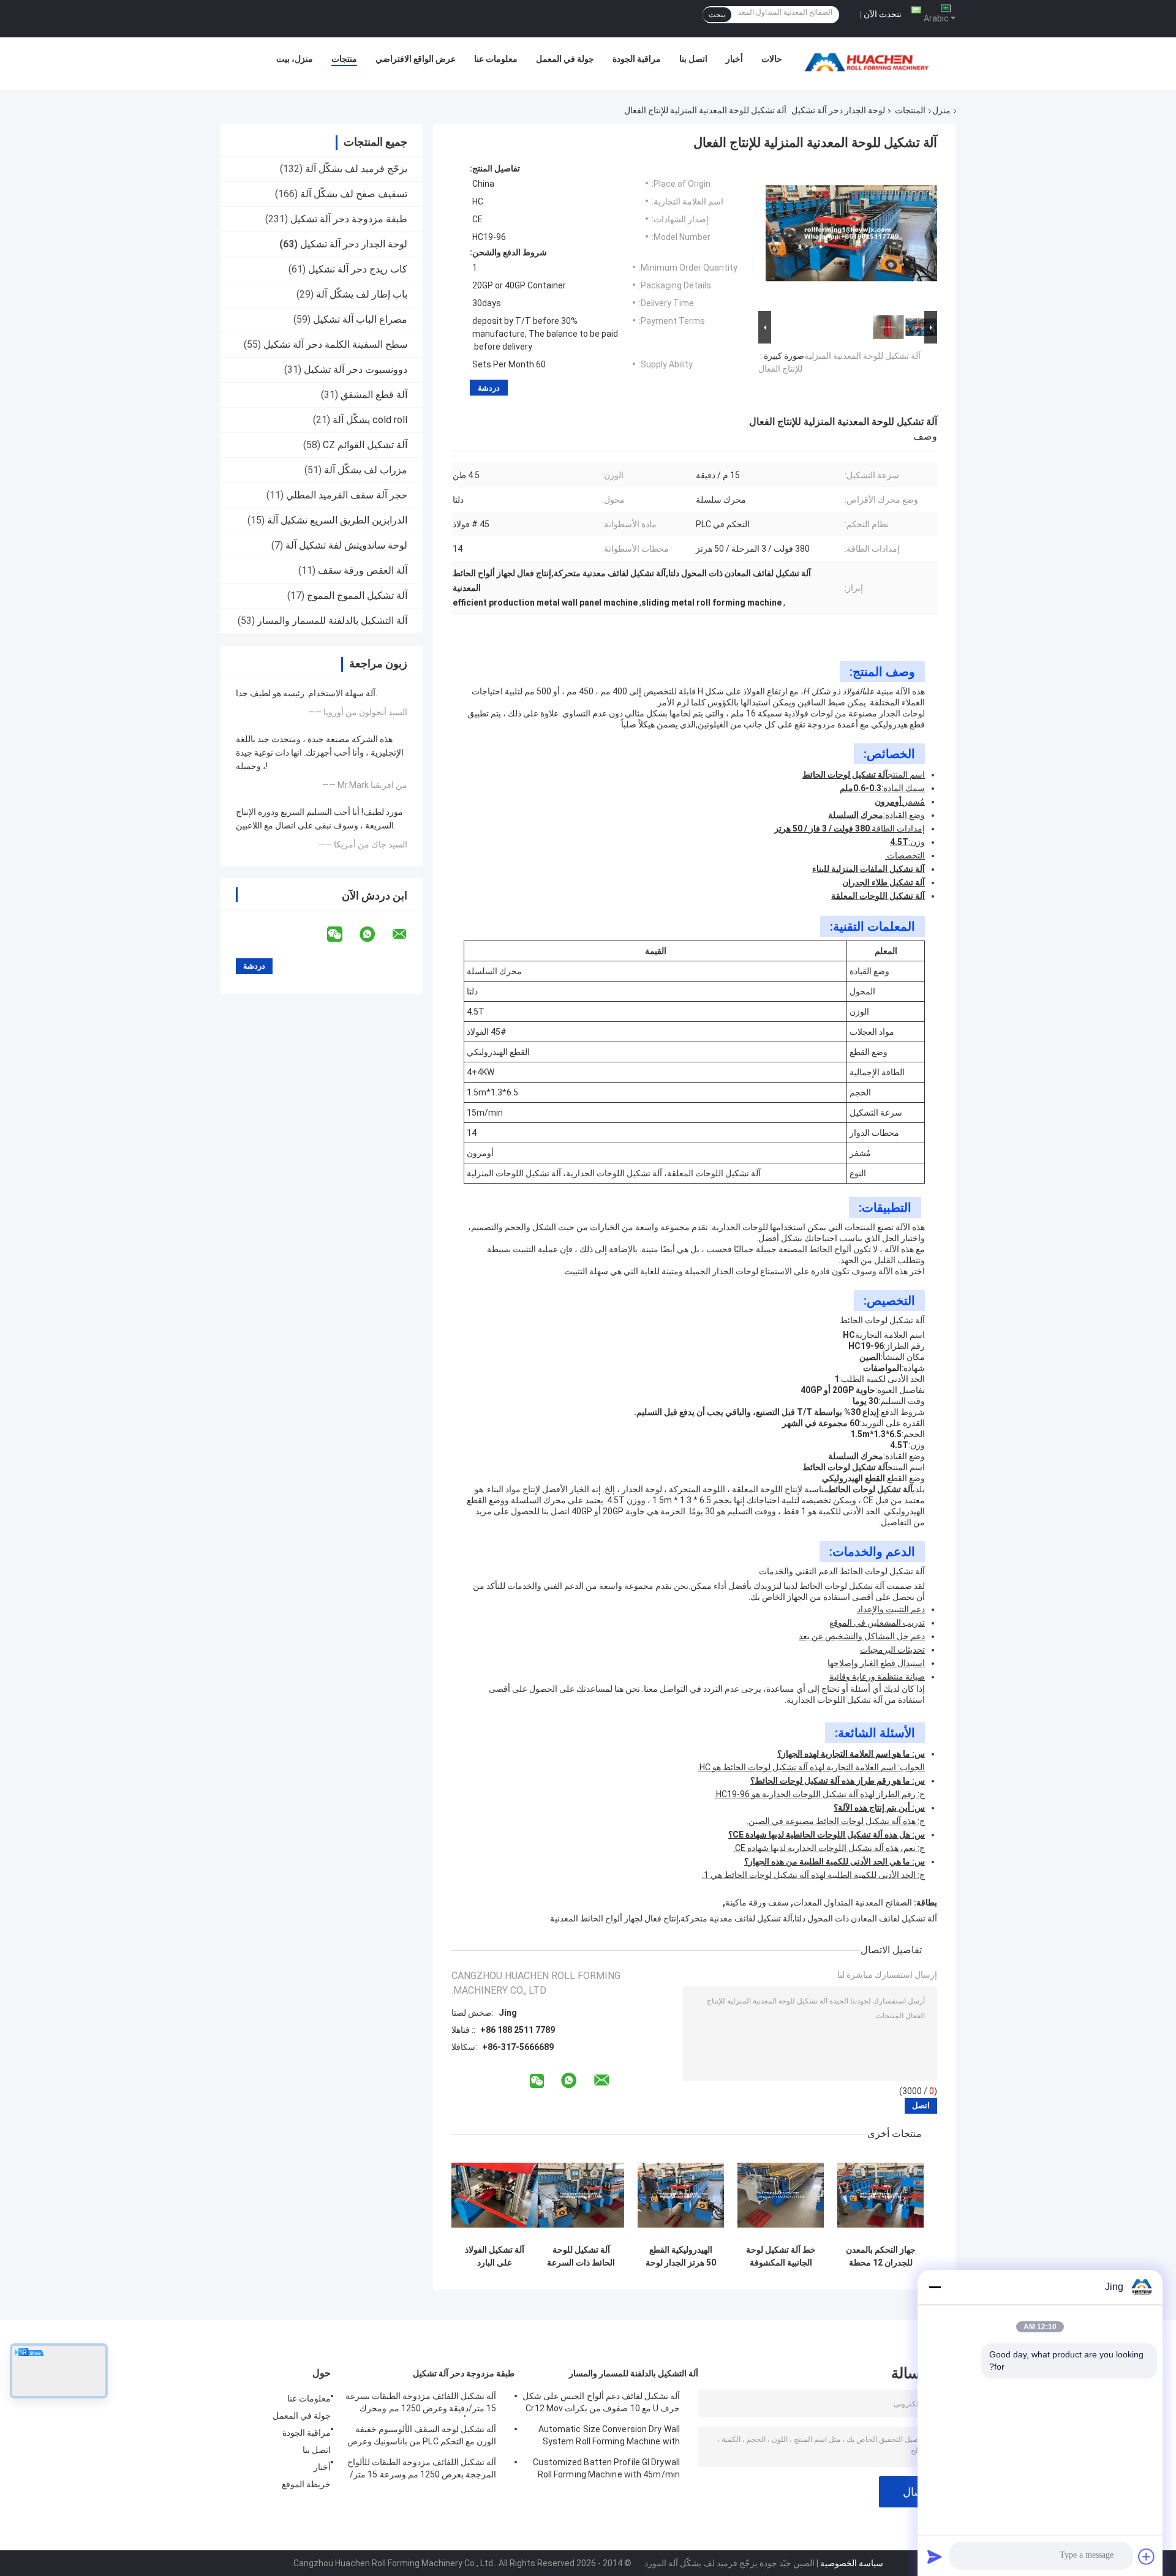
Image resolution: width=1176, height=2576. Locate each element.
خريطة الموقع (306, 2484)
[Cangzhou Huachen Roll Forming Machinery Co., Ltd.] (870, 62)
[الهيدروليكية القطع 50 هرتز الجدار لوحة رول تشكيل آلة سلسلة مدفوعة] (681, 2195)
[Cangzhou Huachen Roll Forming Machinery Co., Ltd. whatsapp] (375, 934)
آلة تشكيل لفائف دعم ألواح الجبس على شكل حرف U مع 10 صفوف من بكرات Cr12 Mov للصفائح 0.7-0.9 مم (601, 2404)
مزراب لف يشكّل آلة (366, 470)
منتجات (344, 59)
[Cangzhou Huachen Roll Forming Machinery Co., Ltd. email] (407, 934)
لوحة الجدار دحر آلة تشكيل (838, 110)
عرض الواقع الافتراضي (416, 59)
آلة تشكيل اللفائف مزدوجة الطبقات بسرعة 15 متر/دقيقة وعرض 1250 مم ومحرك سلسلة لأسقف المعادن (421, 2404)
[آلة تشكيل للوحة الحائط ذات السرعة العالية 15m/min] (581, 2195)
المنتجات (910, 110)
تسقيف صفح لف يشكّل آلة (354, 194)
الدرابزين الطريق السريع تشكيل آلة (337, 520)
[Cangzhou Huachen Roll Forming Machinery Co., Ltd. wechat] (342, 934)
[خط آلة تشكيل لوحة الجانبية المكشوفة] (781, 2195)
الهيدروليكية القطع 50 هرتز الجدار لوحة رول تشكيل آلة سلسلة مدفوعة (681, 2256)
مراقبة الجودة (637, 59)
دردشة (489, 388)
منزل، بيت (295, 59)
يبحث (717, 15)
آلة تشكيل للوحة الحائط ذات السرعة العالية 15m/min (581, 2256)
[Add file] (1147, 2556)
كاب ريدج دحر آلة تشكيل (358, 269)
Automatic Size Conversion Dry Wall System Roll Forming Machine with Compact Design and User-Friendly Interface (609, 2437)
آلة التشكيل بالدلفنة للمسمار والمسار (332, 621)
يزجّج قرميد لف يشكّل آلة (356, 169)
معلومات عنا (496, 59)
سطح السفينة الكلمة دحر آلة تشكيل (335, 344)
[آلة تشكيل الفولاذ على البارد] (495, 2195)
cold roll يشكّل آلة (370, 420)
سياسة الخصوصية (852, 2563)
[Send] (935, 2556)
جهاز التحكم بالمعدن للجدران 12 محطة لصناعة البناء (881, 2256)
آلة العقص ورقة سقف (363, 570)
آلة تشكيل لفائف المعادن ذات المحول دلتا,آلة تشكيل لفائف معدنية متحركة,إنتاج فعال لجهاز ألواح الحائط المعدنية (744, 1918)
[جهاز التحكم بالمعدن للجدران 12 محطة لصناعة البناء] (880, 2195)
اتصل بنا (693, 59)
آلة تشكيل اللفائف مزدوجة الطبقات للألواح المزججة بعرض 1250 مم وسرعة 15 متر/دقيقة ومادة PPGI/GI (422, 2470)
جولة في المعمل (565, 59)
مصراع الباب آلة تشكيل (360, 319)
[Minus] (935, 2287)
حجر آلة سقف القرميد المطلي (347, 495)
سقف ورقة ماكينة (757, 1902)
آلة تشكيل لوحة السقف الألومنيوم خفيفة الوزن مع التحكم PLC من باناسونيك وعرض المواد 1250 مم (422, 2437)
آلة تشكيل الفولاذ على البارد (495, 2256)
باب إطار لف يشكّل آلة (362, 294)
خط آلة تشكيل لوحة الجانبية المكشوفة (781, 2256)
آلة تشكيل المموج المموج (357, 595)
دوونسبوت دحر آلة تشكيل (356, 370)
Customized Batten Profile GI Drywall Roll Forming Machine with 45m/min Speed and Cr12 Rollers (606, 2470)
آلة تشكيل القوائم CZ (365, 445)
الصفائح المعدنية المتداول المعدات (853, 1902)
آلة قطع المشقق (374, 395)
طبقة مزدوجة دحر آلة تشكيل (349, 219)
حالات (772, 59)
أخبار (734, 59)
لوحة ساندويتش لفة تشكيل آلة (346, 545)
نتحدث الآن (883, 14)
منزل (941, 110)
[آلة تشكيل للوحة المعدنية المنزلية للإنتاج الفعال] (851, 236)
